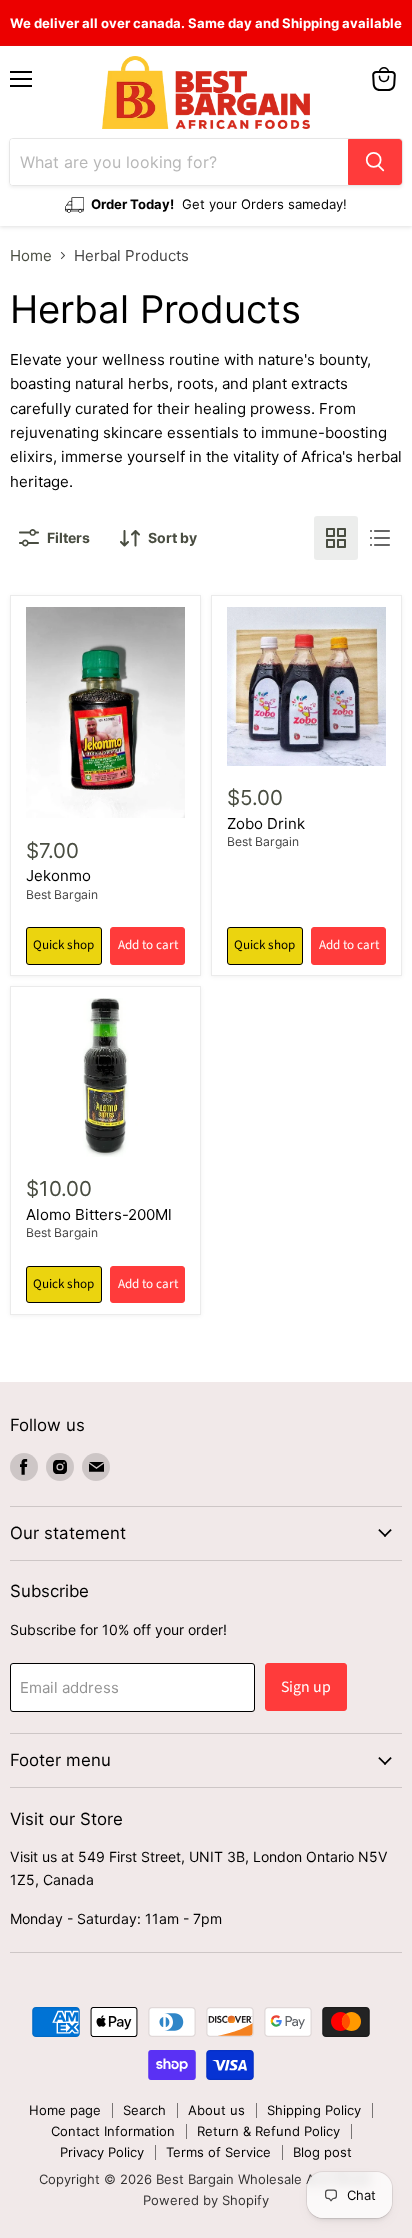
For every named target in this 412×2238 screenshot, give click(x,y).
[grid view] (336, 538)
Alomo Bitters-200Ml (99, 1214)
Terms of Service (218, 2152)
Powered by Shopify (206, 2200)
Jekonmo (58, 875)
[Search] (375, 162)
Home (31, 255)
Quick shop (63, 945)
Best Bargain (62, 894)
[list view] (380, 538)
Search (144, 2110)
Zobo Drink (266, 823)
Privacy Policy (102, 2152)
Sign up (306, 1687)
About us (216, 2110)
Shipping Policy (314, 2110)
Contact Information (113, 2131)
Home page (65, 2110)
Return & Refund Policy (268, 2131)
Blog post (322, 2152)
